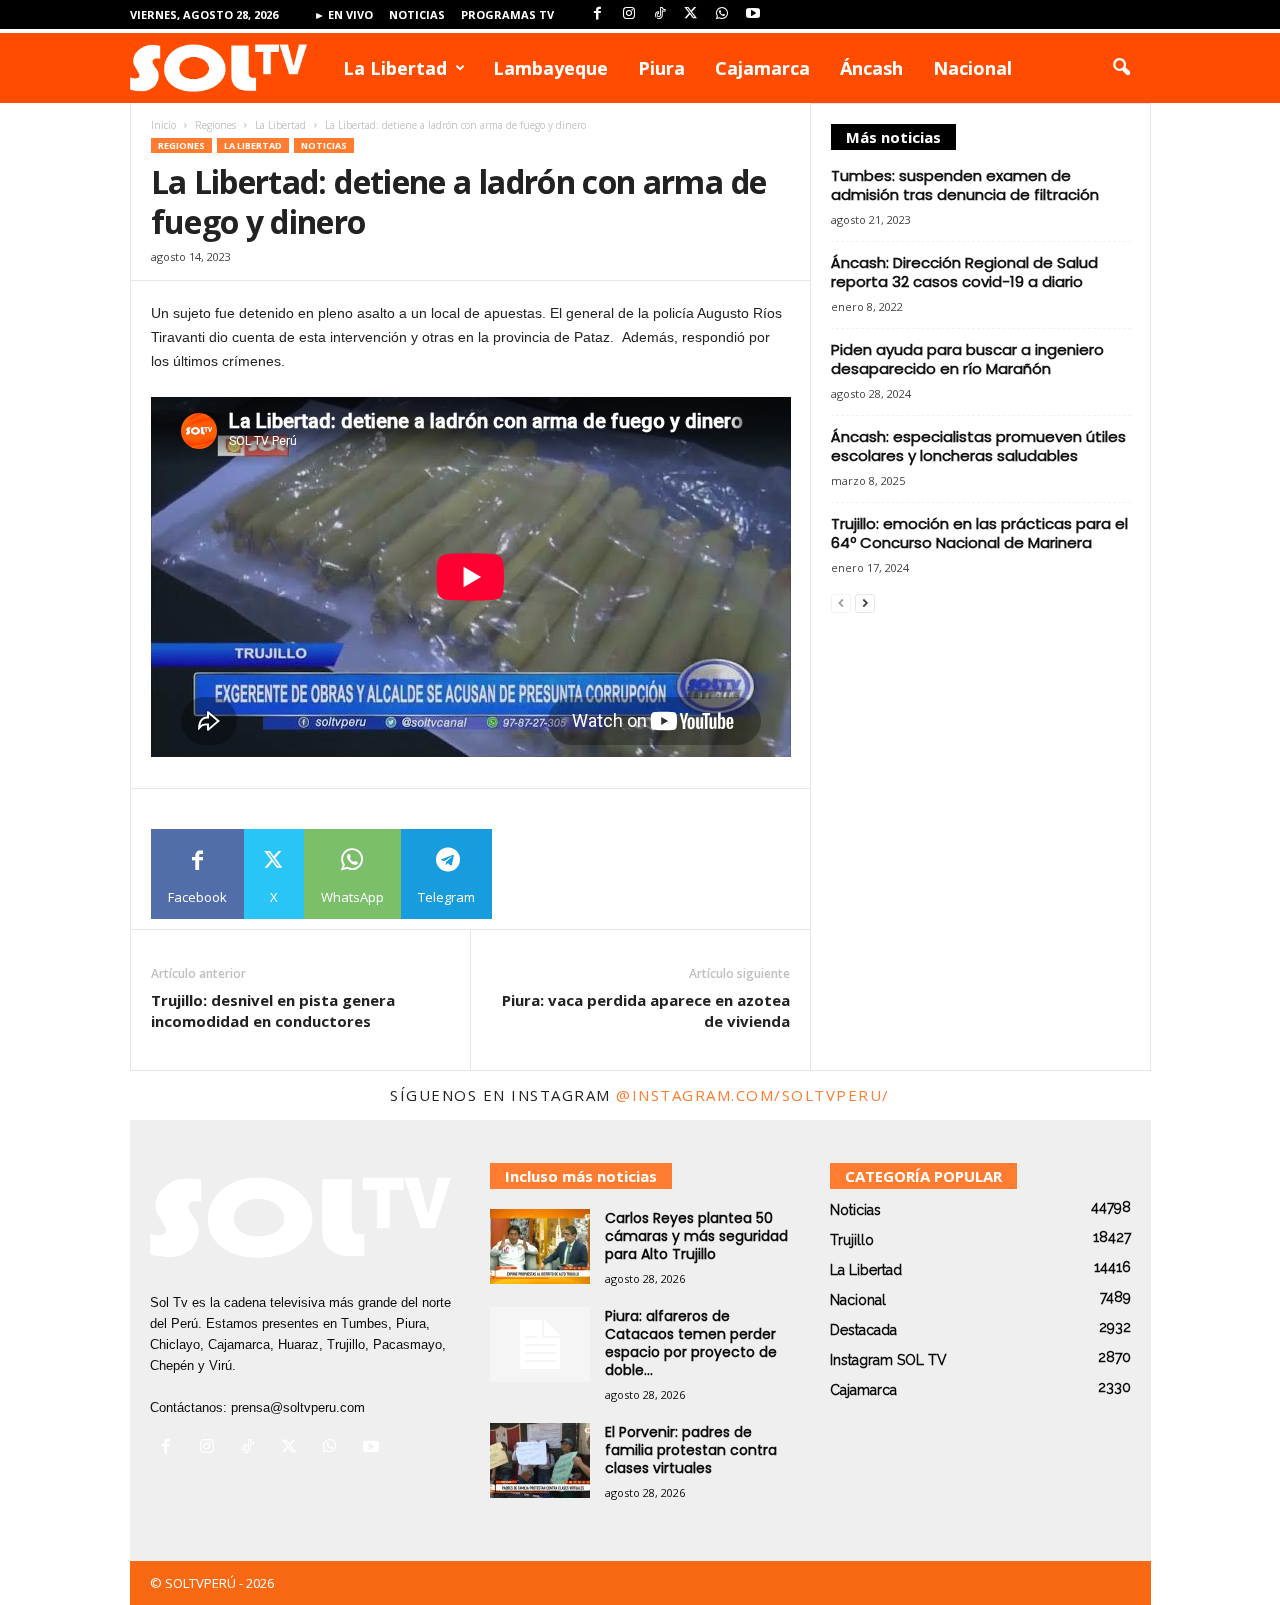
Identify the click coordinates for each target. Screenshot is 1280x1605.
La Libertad (395, 68)
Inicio (163, 125)
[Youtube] (753, 14)
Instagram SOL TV (888, 1360)
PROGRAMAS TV (507, 14)
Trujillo (852, 1240)
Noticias (417, 14)
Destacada (863, 1330)
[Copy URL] (537, 874)
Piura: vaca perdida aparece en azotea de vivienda (646, 1010)
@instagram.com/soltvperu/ (753, 1095)
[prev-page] (841, 602)
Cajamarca (762, 68)
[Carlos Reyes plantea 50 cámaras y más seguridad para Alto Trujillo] (540, 1246)
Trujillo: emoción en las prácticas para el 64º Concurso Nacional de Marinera (979, 533)
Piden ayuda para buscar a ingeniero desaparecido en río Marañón (967, 359)
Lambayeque (550, 68)
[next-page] (865, 602)
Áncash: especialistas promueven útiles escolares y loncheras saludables (978, 446)
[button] (1121, 68)
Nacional (972, 68)
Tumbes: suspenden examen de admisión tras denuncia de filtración (965, 185)
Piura (661, 68)
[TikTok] (660, 14)
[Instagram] (629, 14)
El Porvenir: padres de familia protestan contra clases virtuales (691, 1450)
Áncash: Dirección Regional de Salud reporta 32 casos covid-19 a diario (964, 272)
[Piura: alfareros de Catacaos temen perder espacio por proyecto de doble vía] (540, 1344)
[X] (691, 14)
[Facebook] (598, 14)
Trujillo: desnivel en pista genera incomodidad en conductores (273, 1010)
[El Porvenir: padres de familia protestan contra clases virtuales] (540, 1460)
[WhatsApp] (722, 14)
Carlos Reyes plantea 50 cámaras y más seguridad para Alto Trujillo (696, 1236)
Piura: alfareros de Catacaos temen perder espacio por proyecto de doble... (691, 1343)
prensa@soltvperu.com (298, 1407)
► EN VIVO (343, 14)
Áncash (871, 68)
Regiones (215, 125)
